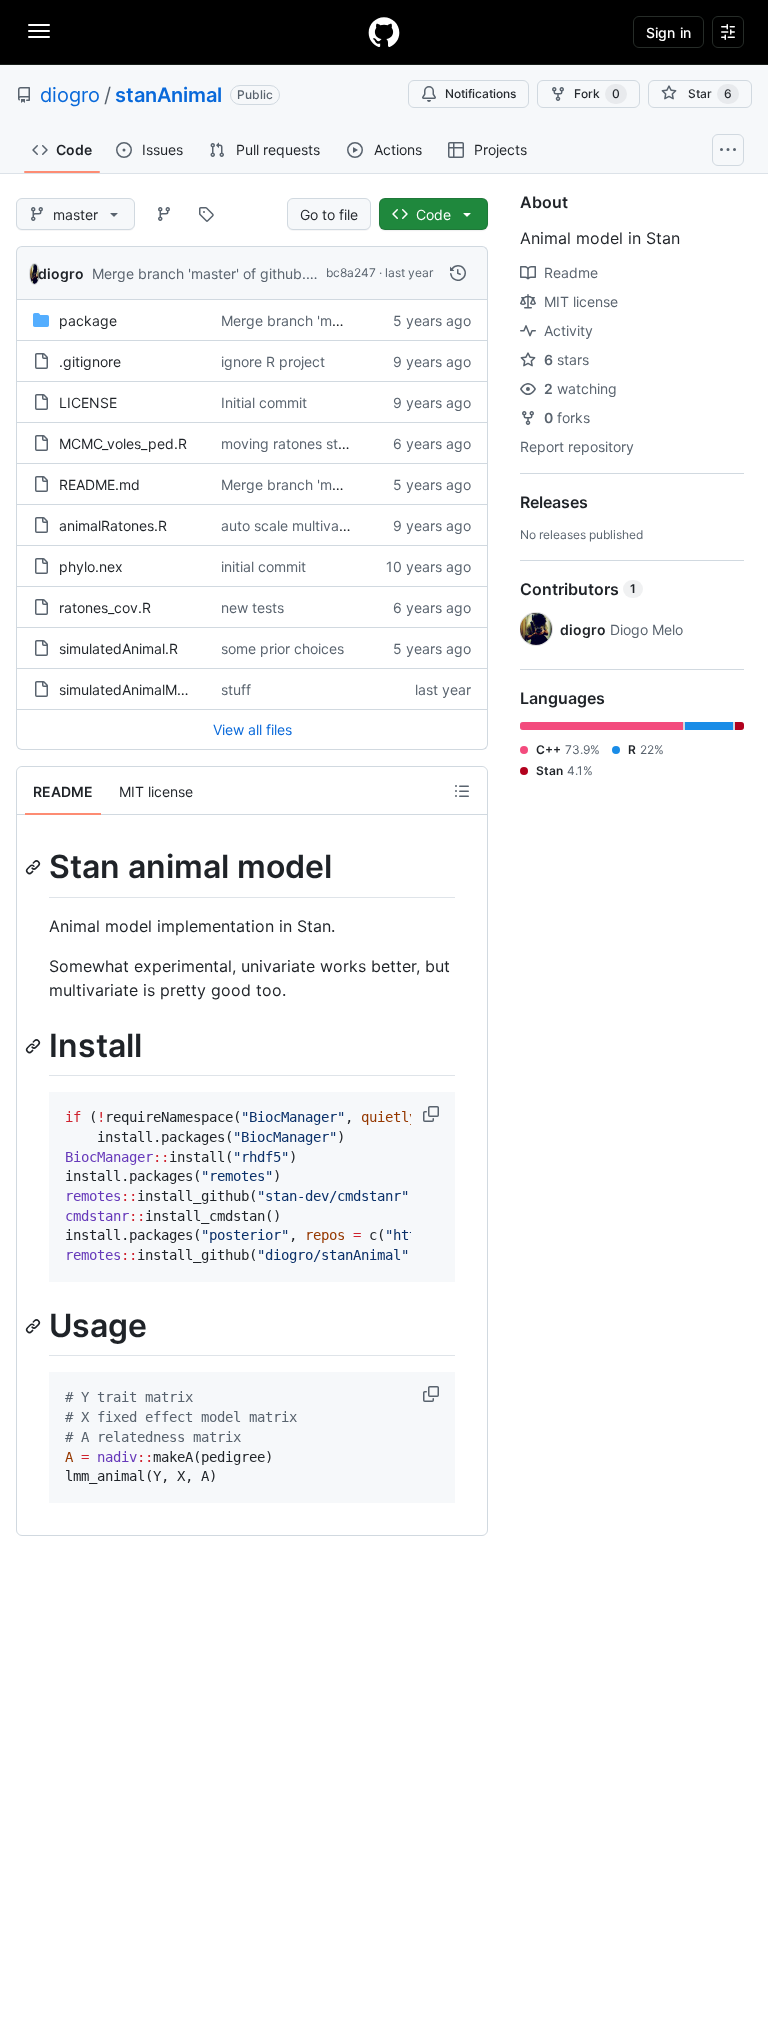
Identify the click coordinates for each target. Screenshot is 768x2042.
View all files (252, 729)
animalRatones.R (113, 525)
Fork (597, 93)
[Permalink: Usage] (35, 1326)
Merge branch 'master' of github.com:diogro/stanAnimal (274, 273)
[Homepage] (384, 32)
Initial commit (264, 402)
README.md (99, 484)
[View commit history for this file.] (458, 273)
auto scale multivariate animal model (339, 525)
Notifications (480, 93)
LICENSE (88, 402)
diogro (70, 95)
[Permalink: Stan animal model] (35, 867)
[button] (433, 1114)
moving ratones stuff (288, 443)
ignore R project (273, 361)
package (88, 320)
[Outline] (462, 791)
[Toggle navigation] (39, 31)
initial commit (263, 566)
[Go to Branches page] (164, 214)
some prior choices (282, 648)
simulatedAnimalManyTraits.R (154, 689)
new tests (252, 607)
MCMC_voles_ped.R (123, 443)
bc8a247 (351, 272)
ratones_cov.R (105, 607)
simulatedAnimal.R (118, 648)
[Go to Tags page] (206, 214)
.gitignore (90, 361)
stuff (236, 689)
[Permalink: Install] (35, 1046)
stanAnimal (168, 95)
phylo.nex (91, 566)
